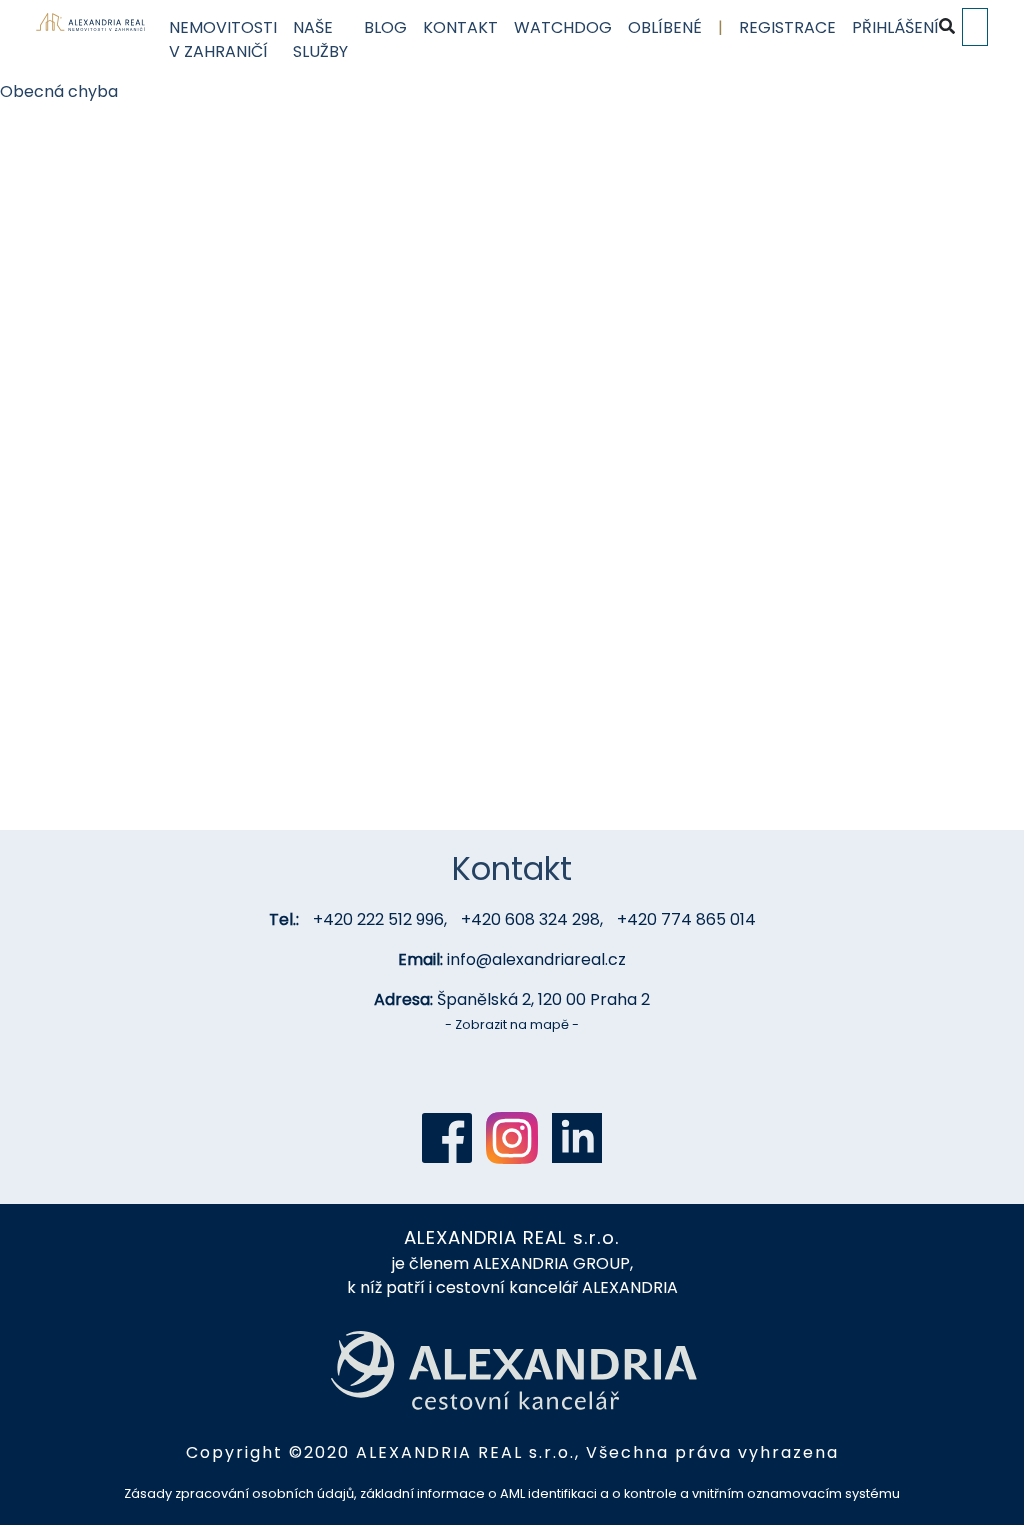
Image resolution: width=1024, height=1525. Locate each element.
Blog (385, 27)
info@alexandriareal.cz (536, 959)
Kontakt (460, 27)
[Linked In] (577, 1138)
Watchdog (563, 27)
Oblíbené (665, 27)
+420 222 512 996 (378, 919)
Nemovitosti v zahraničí (223, 39)
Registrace (787, 27)
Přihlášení (895, 27)
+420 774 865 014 (686, 919)
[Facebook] (447, 1138)
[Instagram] (512, 1138)
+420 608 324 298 (530, 919)
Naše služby (320, 39)
